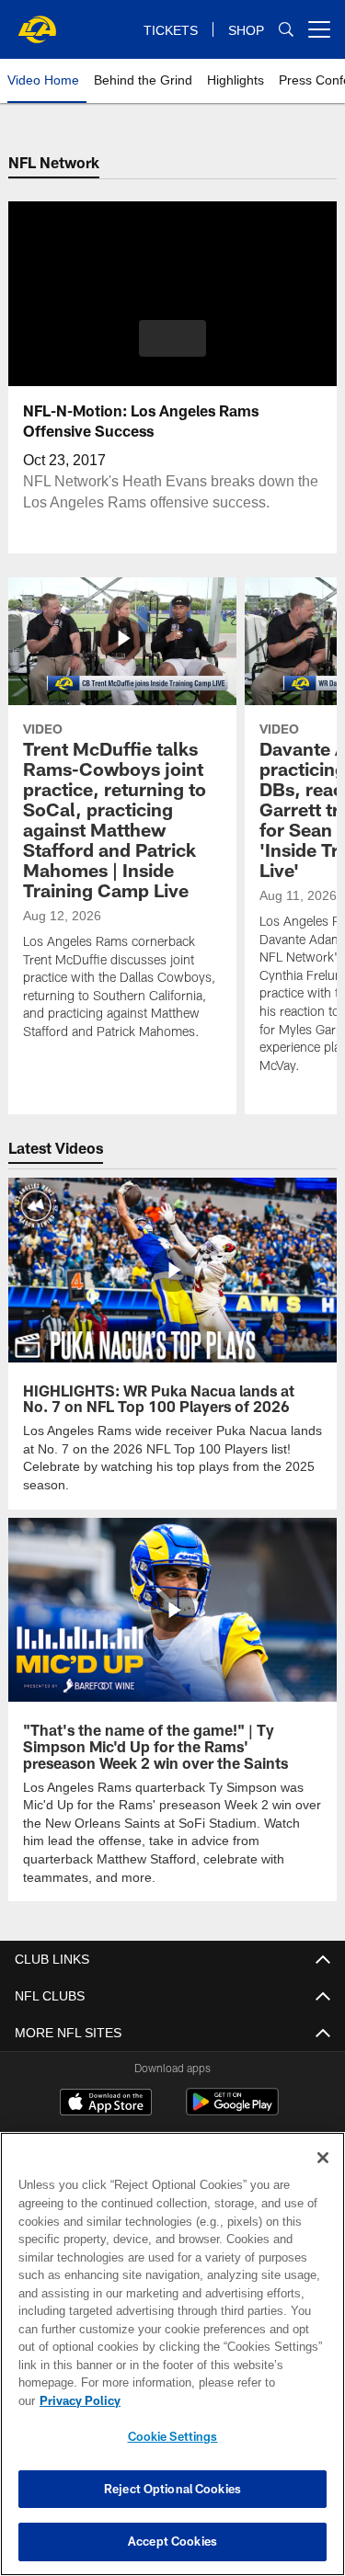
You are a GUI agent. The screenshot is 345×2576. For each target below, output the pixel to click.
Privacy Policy (222, 2400)
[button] (172, 338)
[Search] (286, 30)
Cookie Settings (173, 2436)
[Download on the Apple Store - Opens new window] (106, 2103)
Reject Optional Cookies (172, 2489)
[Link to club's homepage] (37, 22)
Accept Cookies (172, 2541)
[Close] (323, 2176)
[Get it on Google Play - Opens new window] (232, 2109)
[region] (172, 2363)
